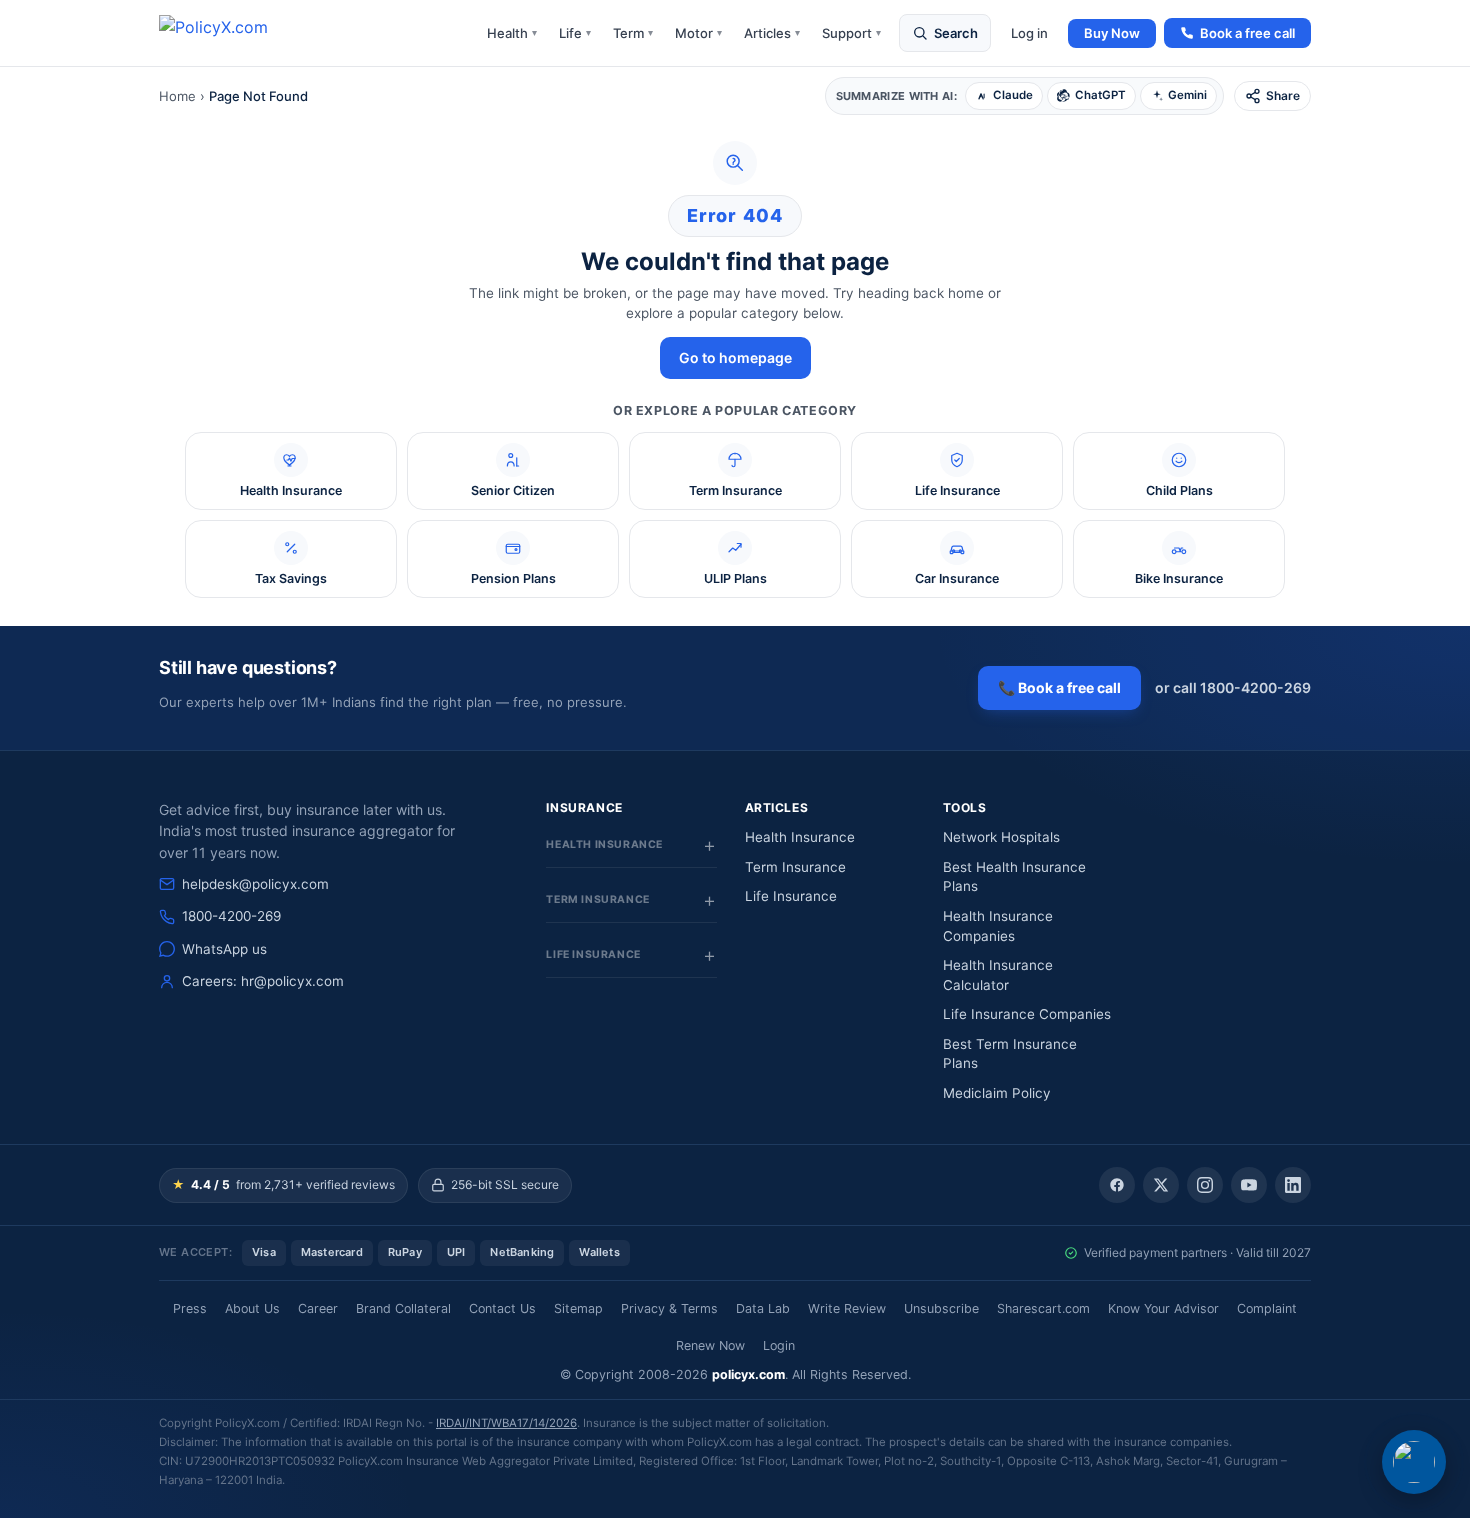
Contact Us (502, 1308)
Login (779, 1345)
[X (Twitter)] (1161, 1185)
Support (851, 33)
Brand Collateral (403, 1308)
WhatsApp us (224, 949)
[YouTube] (1249, 1185)
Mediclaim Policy (997, 1093)
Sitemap (578, 1308)
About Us (252, 1308)
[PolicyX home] (231, 33)
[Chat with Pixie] (1414, 1462)
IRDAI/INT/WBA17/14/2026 (506, 1423)
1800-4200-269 (231, 916)
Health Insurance (800, 837)
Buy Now (1112, 33)
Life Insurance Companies (1027, 1014)
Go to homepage (735, 357)
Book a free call (1247, 33)
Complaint (1267, 1308)
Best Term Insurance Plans (1010, 1054)
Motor (698, 33)
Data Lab (763, 1308)
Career (318, 1308)
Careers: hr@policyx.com (263, 981)
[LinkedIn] (1293, 1185)
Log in (1029, 33)
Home (177, 96)
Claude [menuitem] (1013, 95)
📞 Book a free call (1059, 687)
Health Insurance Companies (998, 926)
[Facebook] (1117, 1185)
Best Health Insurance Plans (1014, 877)
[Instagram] (1205, 1185)
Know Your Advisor (1163, 1308)
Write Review (847, 1308)
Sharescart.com (1043, 1308)
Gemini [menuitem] (1187, 95)
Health (512, 33)
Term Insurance (795, 867)
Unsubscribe (941, 1308)
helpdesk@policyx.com (255, 884)
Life (575, 33)
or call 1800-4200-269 (1233, 687)
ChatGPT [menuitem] (1100, 95)
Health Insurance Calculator (998, 975)
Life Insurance (791, 896)
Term (633, 33)
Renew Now (710, 1345)
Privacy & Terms (669, 1308)
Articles (772, 33)
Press (190, 1308)
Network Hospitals (1001, 837)
